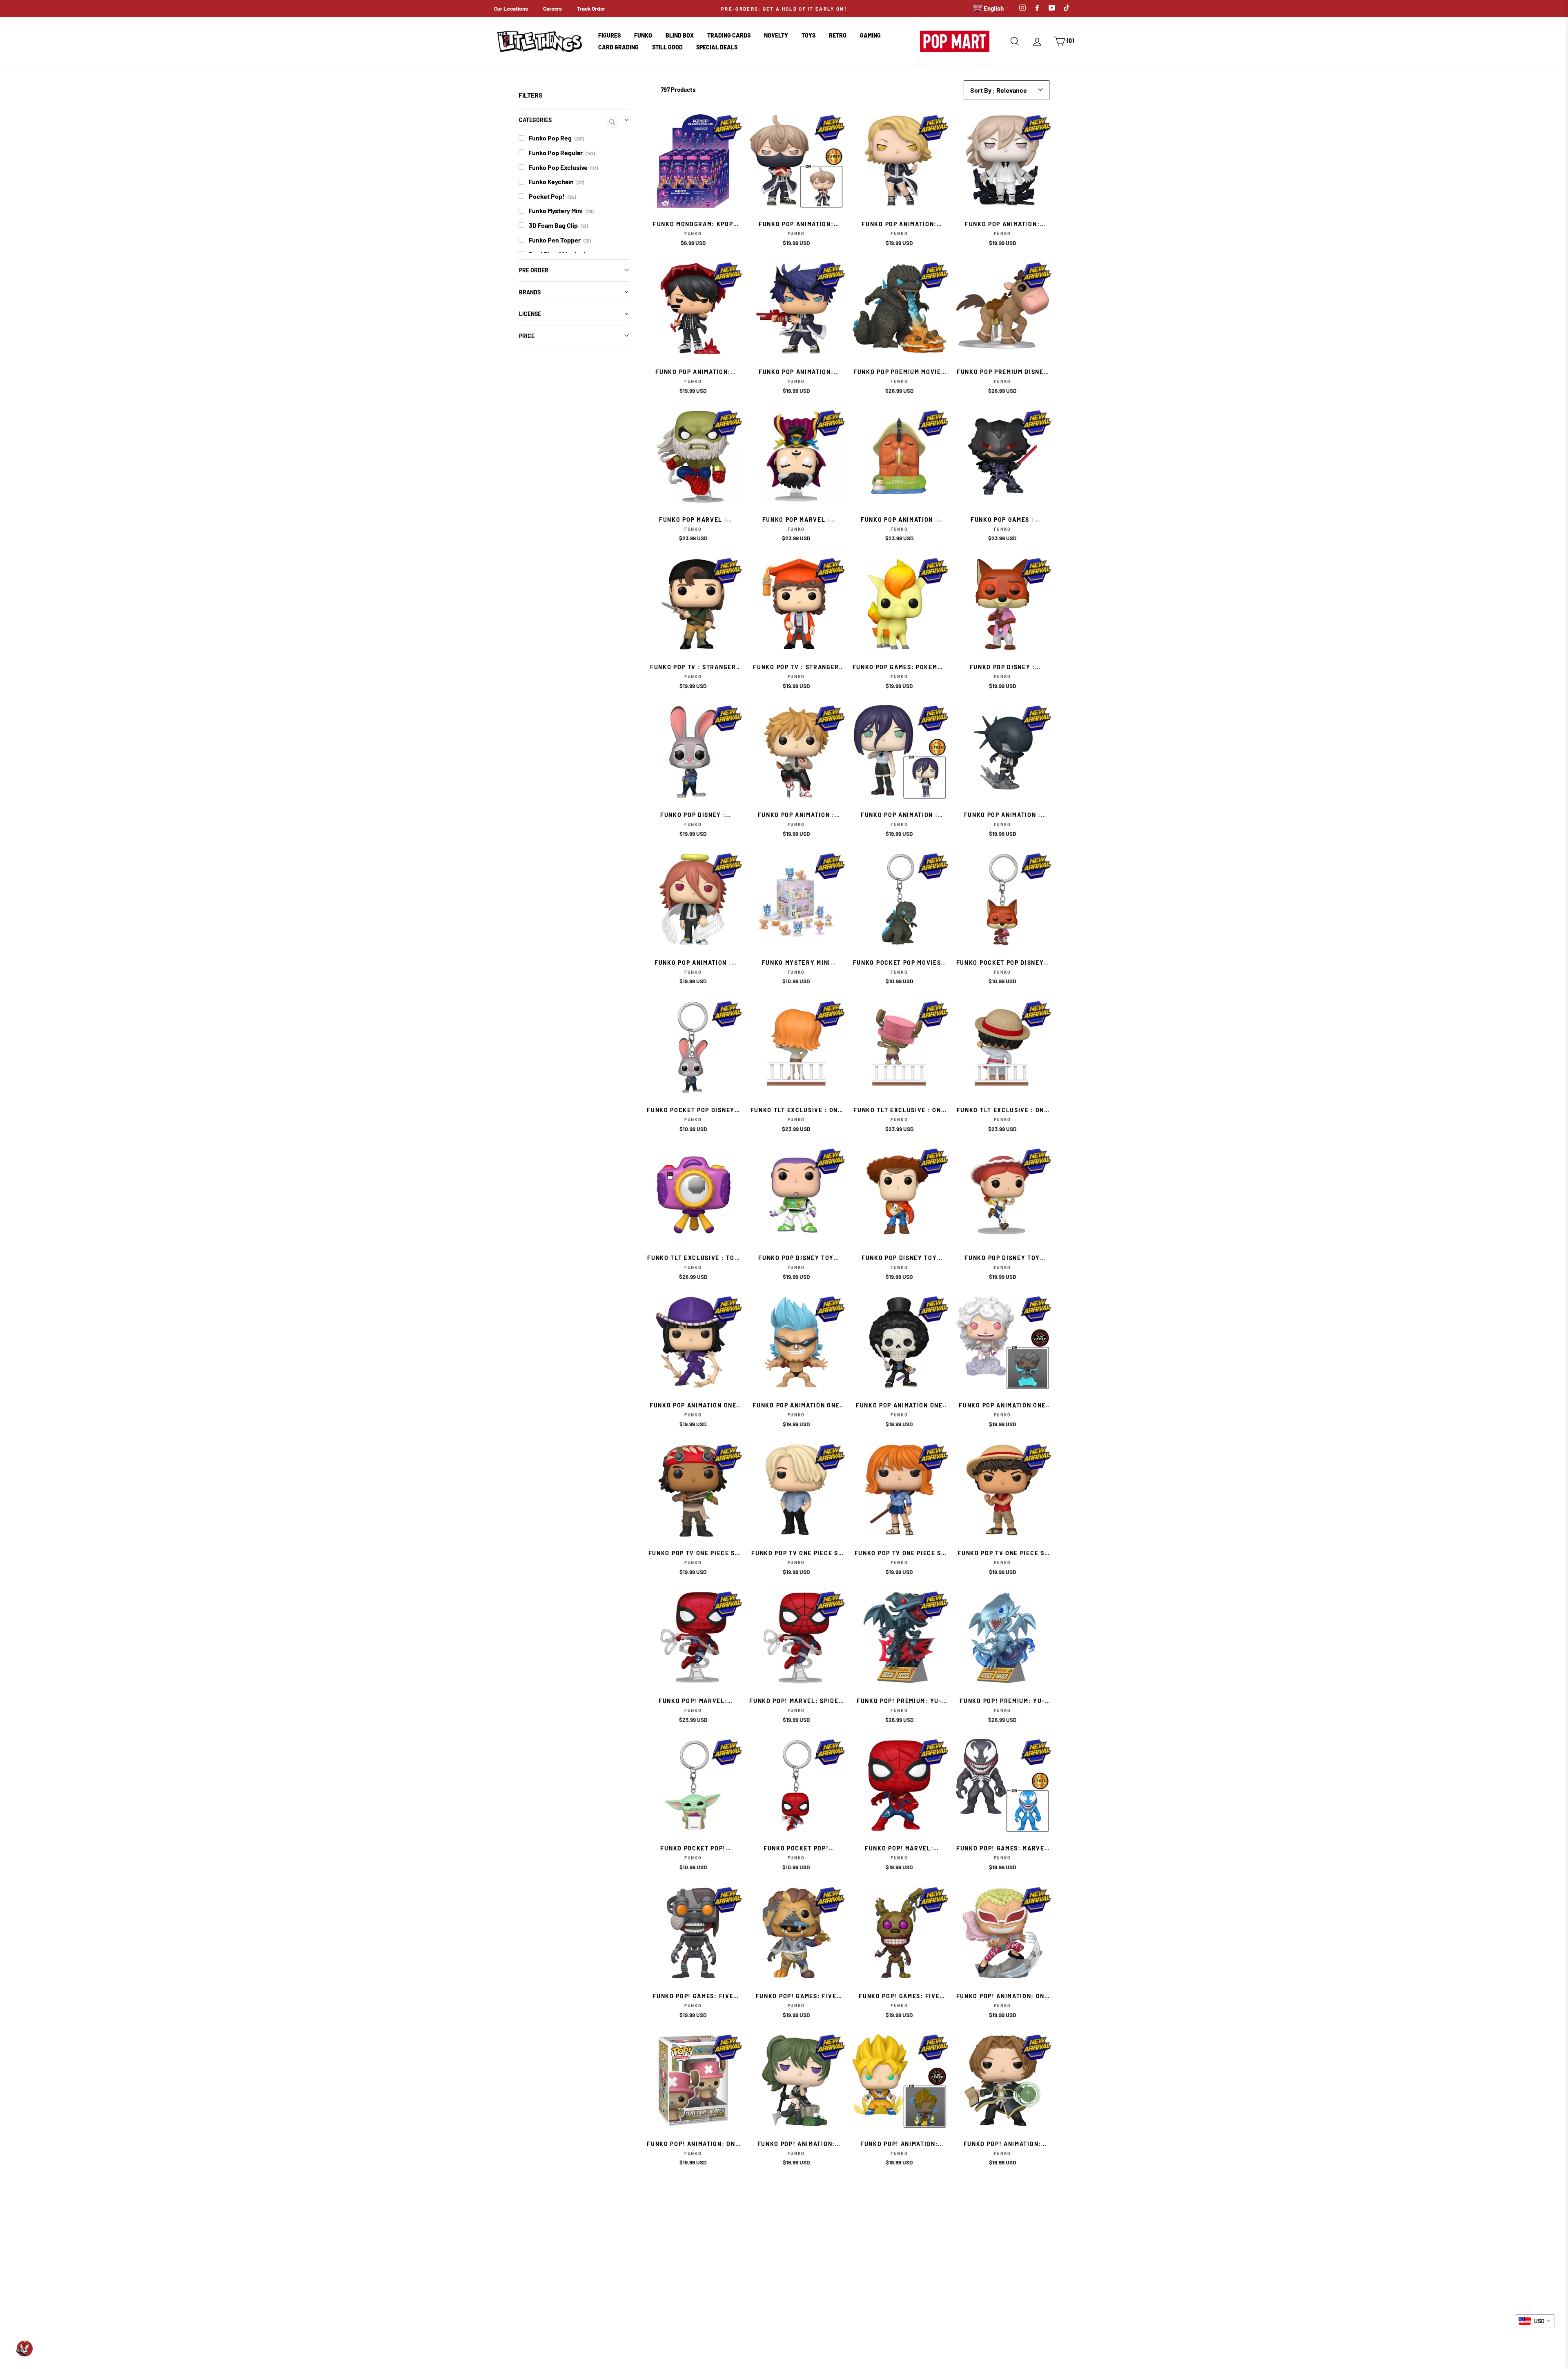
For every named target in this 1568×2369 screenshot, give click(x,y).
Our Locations (511, 8)
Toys (808, 35)
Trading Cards (729, 35)
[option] (784, 9)
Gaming (870, 35)
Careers (552, 8)
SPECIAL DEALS (717, 47)
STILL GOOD (667, 47)
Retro (838, 35)
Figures (609, 35)
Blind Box (680, 35)
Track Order (591, 8)
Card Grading (618, 47)
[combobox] (1535, 2321)
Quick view (693, 197)
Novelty (776, 35)
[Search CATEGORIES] (612, 122)
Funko (643, 35)
